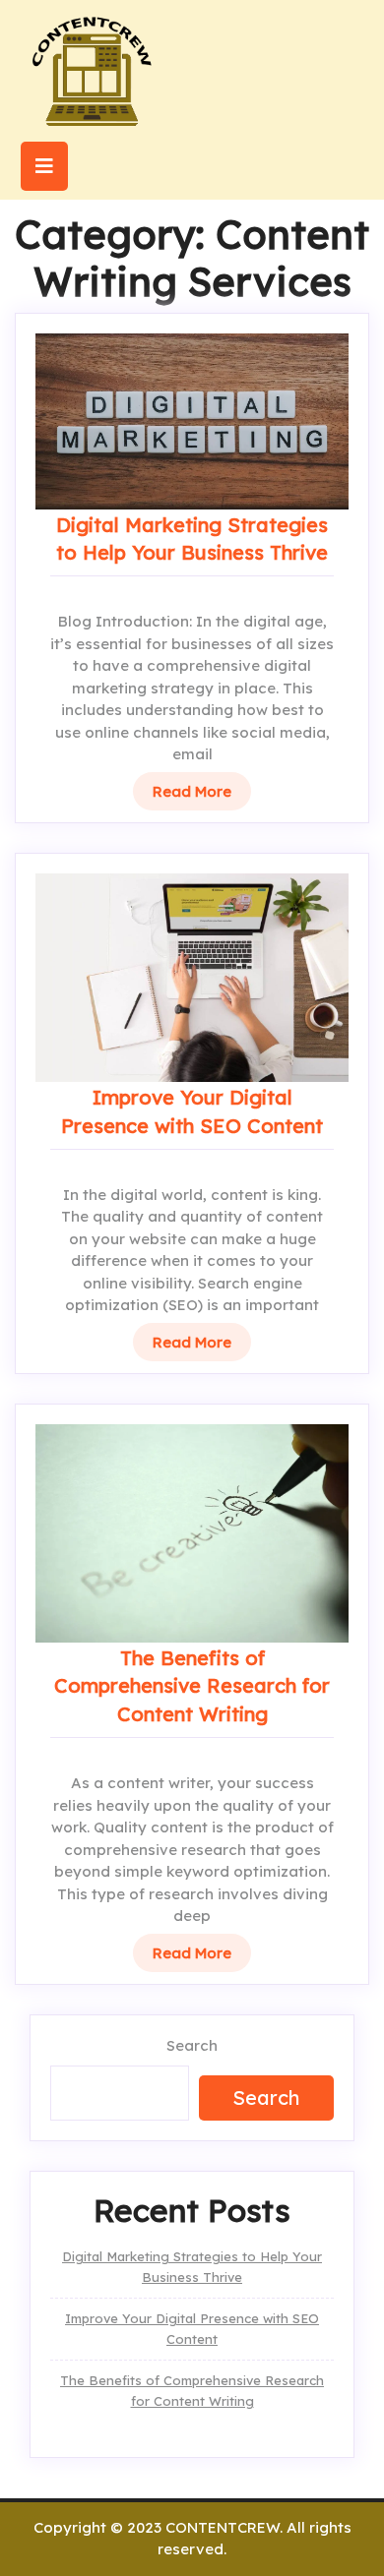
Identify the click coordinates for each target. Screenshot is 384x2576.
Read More (192, 791)
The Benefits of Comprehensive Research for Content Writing (192, 1686)
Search (192, 2045)
